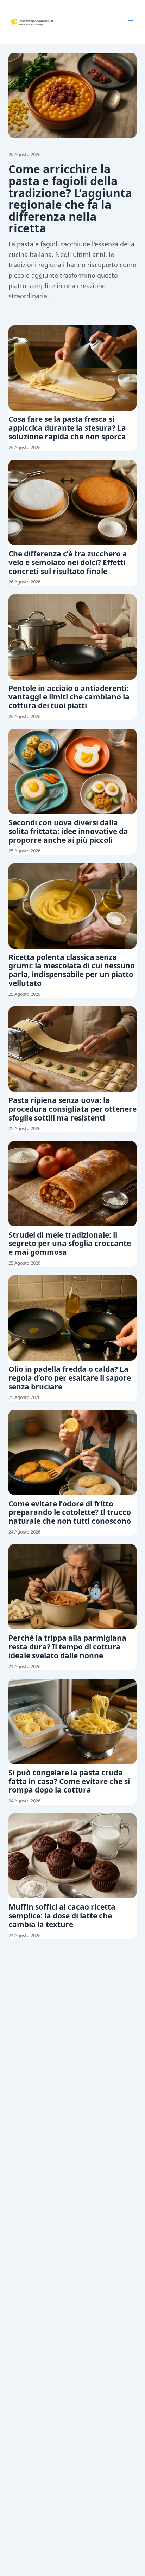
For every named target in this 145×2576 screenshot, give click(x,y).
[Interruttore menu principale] (131, 22)
